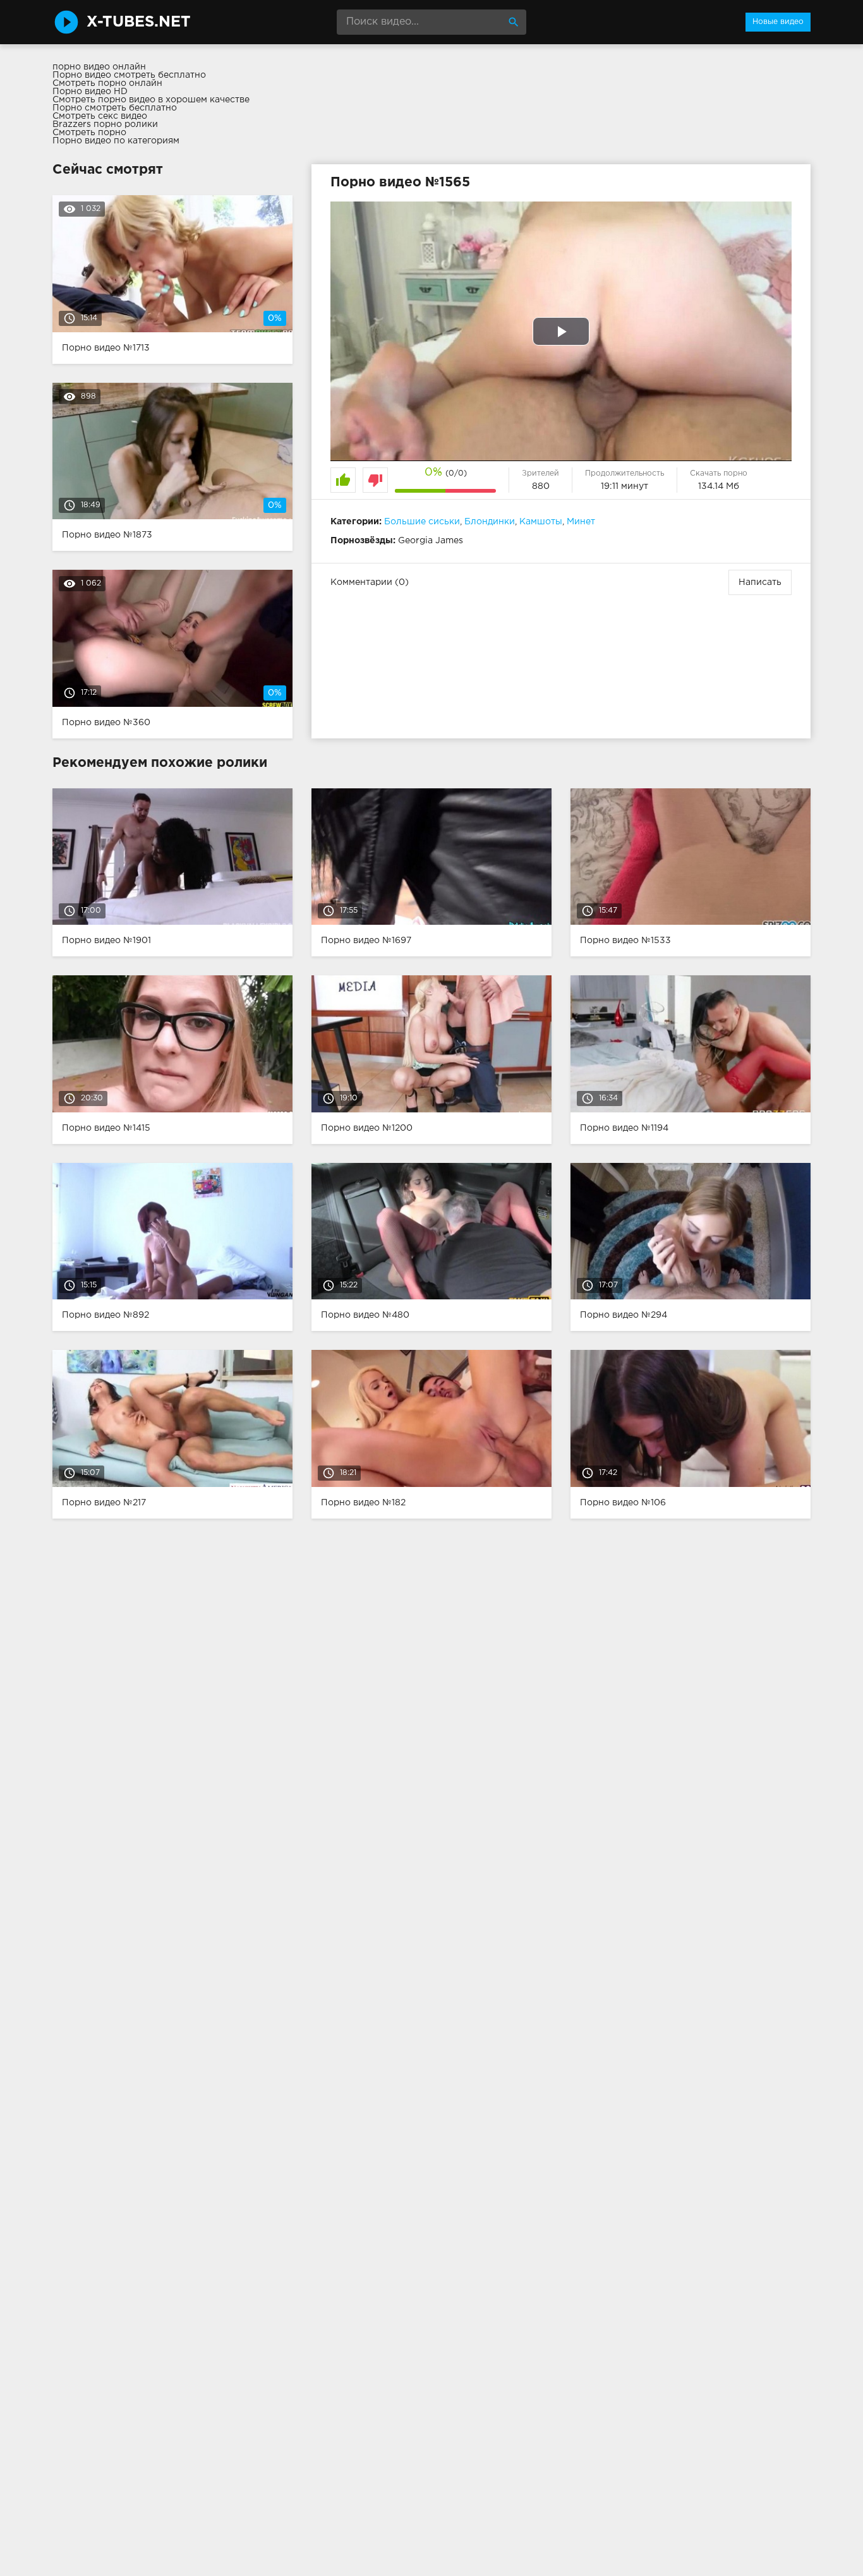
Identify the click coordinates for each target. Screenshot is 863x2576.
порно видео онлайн (99, 67)
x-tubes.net (139, 22)
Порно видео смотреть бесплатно (129, 75)
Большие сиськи (422, 522)
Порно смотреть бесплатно (115, 108)
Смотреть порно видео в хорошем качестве (151, 100)
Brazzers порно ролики (105, 124)
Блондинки (490, 522)
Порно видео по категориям (116, 141)
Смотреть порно (89, 133)
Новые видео (778, 22)
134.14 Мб (719, 486)
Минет (581, 522)
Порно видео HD (90, 92)
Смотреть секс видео (100, 116)
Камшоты (541, 522)
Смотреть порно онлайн (107, 83)
